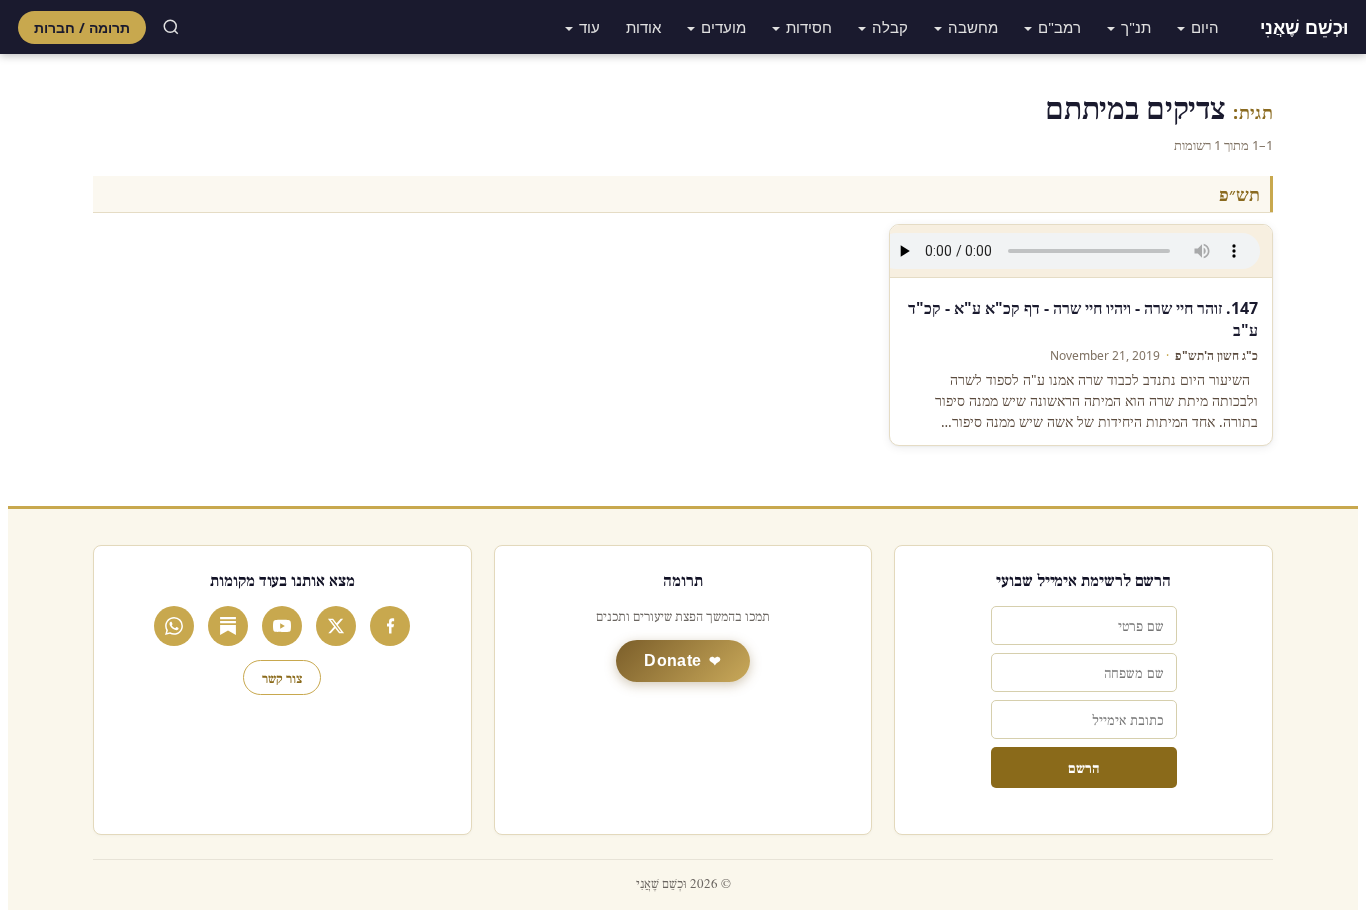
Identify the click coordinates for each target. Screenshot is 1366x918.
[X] (336, 626)
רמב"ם (1059, 27)
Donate (672, 660)
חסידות (809, 27)
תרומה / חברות (82, 27)
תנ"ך (1136, 27)
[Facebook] (390, 626)
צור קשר (282, 677)
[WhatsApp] (174, 626)
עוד (589, 27)
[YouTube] (282, 626)
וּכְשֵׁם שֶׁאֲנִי (1304, 27)
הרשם (1083, 767)
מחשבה (973, 27)
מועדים (723, 27)
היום (1205, 27)
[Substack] (228, 626)
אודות (643, 27)
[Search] (171, 27)
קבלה (890, 27)
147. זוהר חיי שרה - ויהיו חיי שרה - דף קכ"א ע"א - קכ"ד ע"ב (1083, 319)
